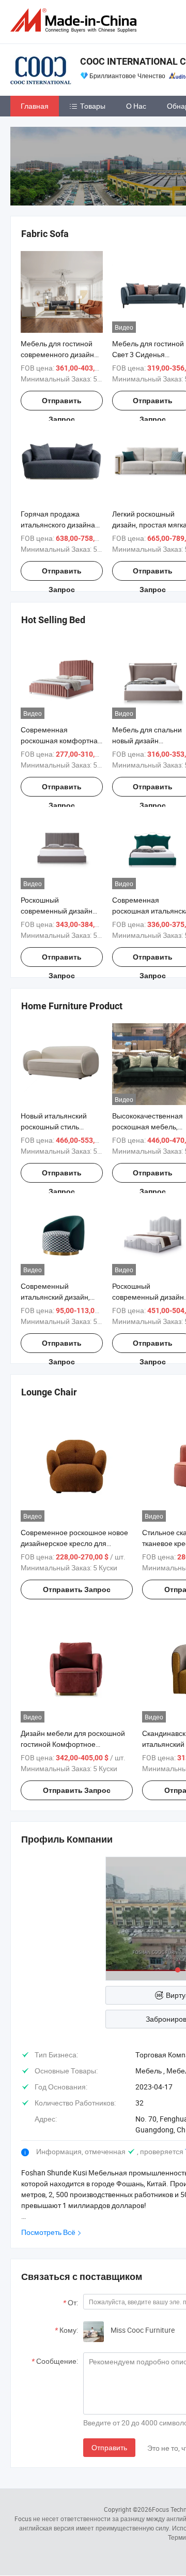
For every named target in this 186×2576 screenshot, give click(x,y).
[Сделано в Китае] (75, 20)
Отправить (109, 2447)
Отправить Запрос (62, 403)
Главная (35, 106)
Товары (93, 106)
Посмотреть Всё (48, 2232)
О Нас (136, 106)
